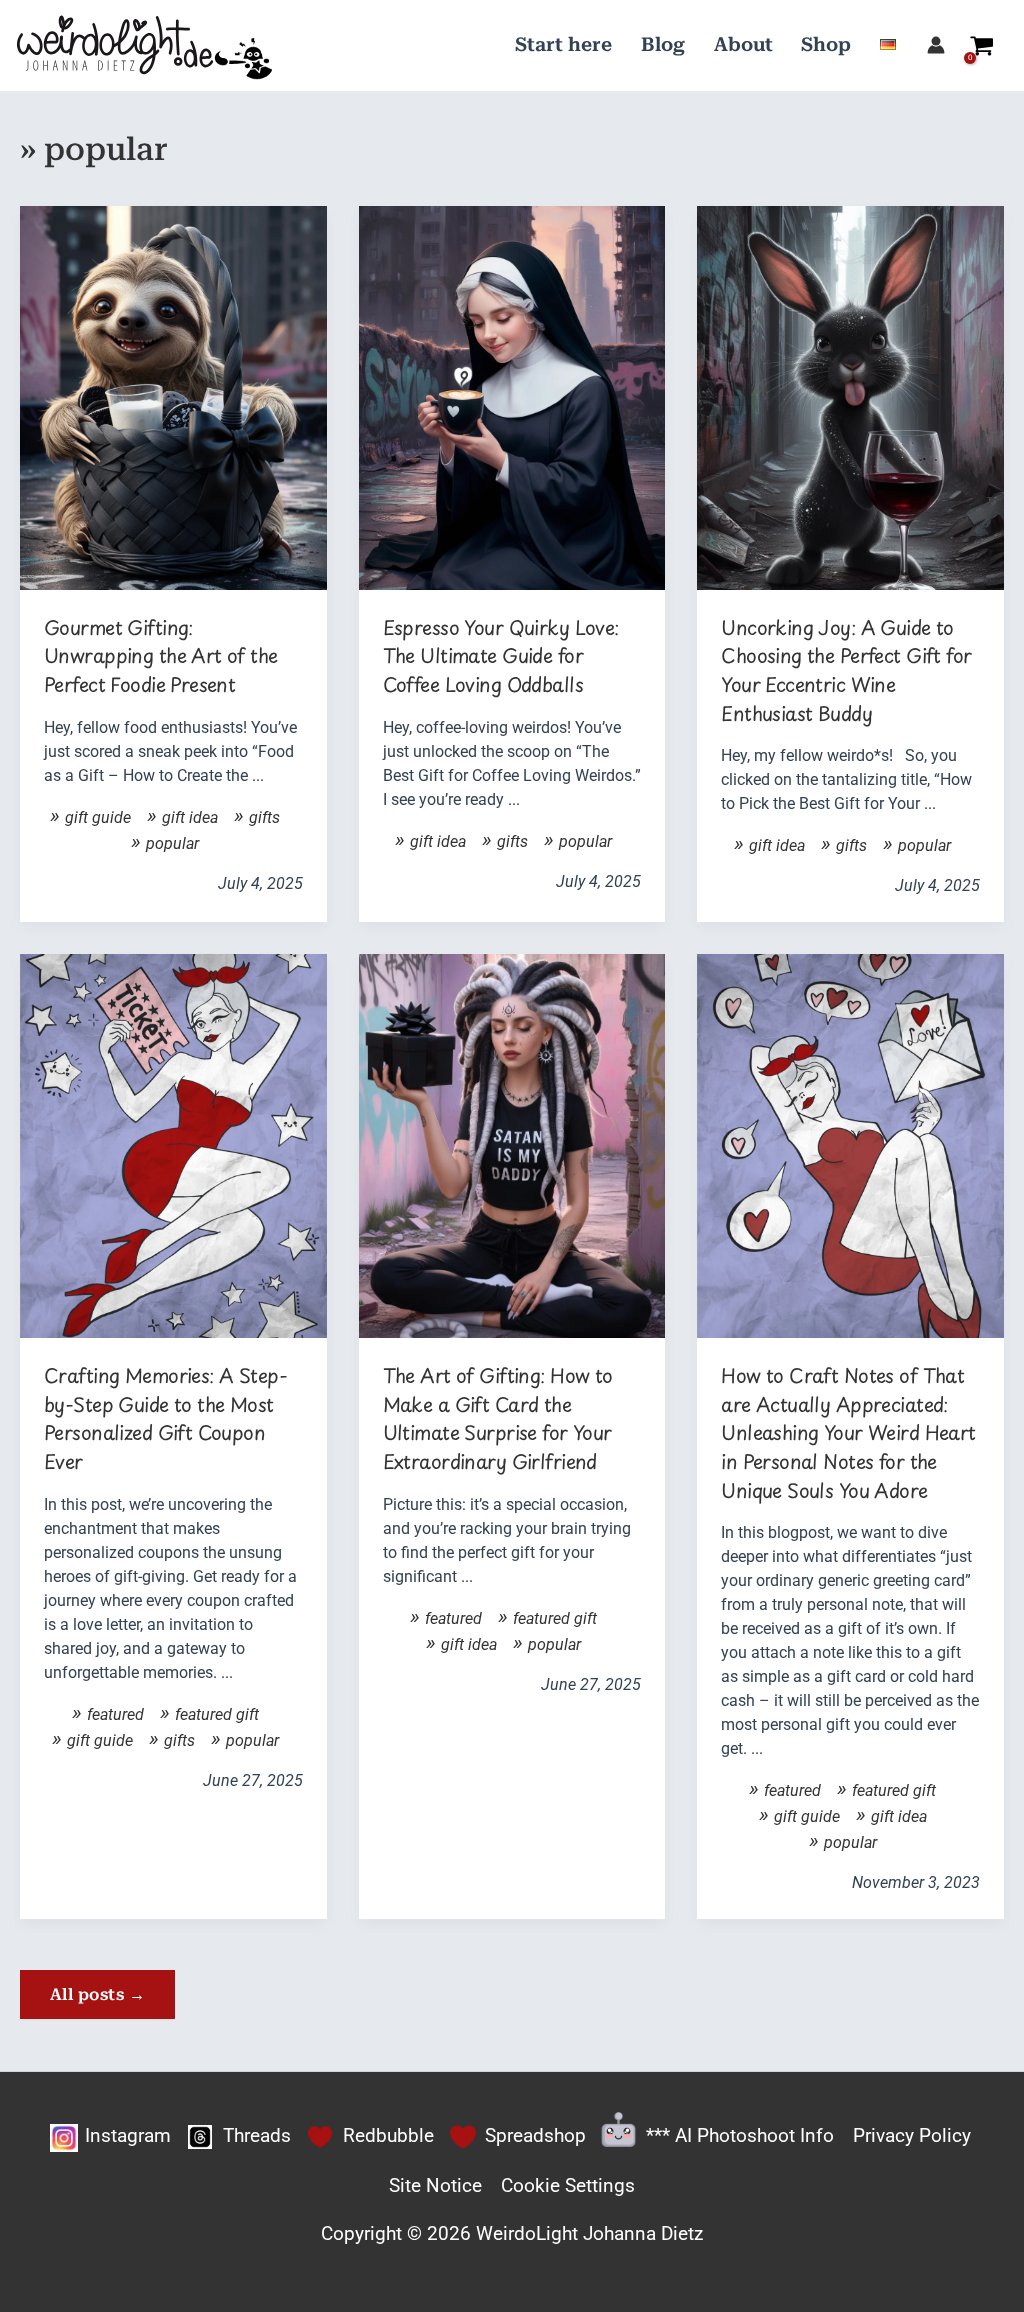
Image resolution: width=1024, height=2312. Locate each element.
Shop (826, 44)
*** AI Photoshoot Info (740, 2135)
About (743, 44)
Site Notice (435, 2185)
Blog (663, 44)
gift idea (190, 817)
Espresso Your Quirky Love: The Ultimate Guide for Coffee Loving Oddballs (501, 656)
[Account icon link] (936, 45)
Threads (257, 2135)
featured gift (217, 1714)
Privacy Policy (912, 2135)
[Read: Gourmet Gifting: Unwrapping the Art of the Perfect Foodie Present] (173, 396)
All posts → (97, 1994)
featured (115, 1714)
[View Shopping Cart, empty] (982, 45)
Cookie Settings (568, 2185)
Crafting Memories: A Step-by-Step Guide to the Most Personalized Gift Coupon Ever (165, 1418)
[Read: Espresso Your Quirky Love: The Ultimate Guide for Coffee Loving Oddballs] (512, 396)
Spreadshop (535, 2135)
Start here (563, 44)
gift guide (98, 817)
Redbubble (388, 2135)
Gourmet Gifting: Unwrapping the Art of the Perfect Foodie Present (161, 656)
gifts (264, 817)
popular (172, 843)
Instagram (128, 2135)
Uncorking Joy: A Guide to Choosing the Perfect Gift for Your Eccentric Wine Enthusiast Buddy (846, 670)
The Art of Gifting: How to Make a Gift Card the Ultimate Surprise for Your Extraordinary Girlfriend (498, 1418)
